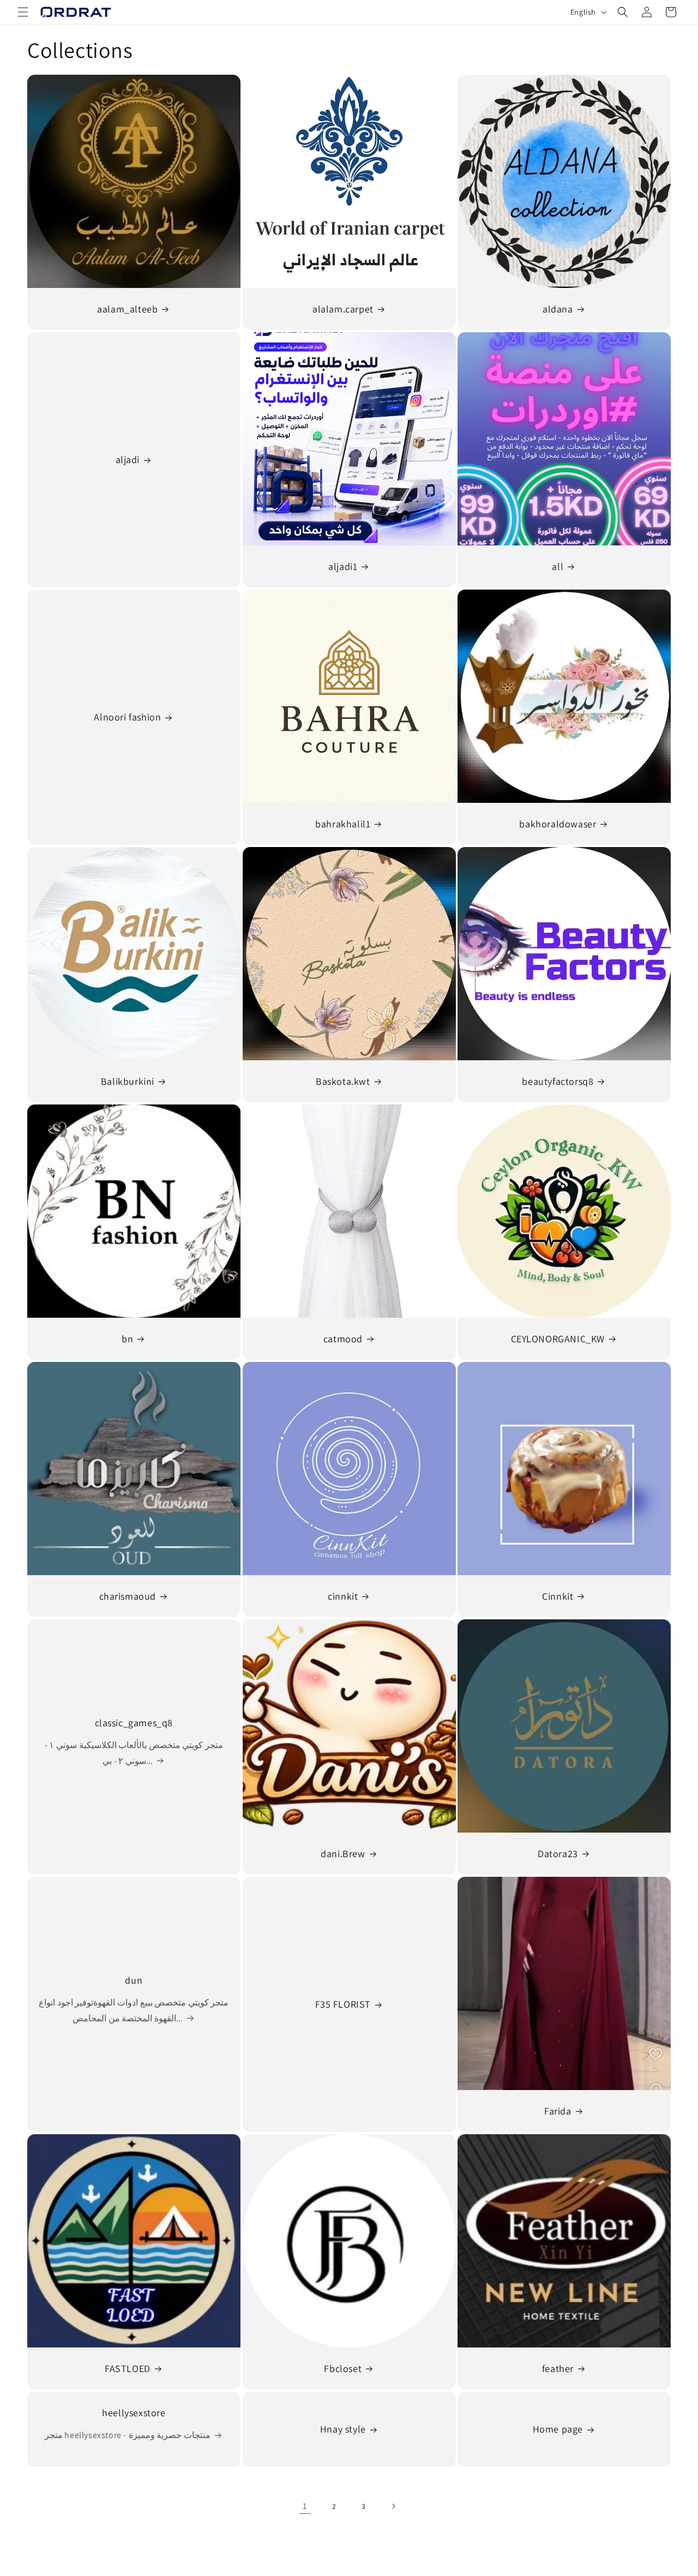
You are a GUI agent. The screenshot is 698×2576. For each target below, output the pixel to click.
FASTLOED (128, 2368)
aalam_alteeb (127, 309)
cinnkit (343, 1596)
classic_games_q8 (134, 1723)
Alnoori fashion (127, 717)
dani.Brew (343, 1854)
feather (558, 2368)
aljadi (128, 460)
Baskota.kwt (343, 1081)
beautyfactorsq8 (558, 1081)
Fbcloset (343, 2368)
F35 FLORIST (343, 2004)
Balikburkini (128, 1081)
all (558, 566)
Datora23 (558, 1854)
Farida (558, 2111)
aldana (558, 309)
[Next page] (393, 2506)
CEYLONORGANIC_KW (558, 1339)
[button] (23, 12)
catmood (342, 1339)
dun (134, 1980)
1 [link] (305, 2506)
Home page (558, 2430)
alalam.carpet (343, 309)
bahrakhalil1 (343, 824)
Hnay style (342, 2430)
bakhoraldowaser (558, 824)
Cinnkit (558, 1596)
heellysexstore (134, 2413)
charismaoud (128, 1596)
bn (127, 1339)
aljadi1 (343, 566)
